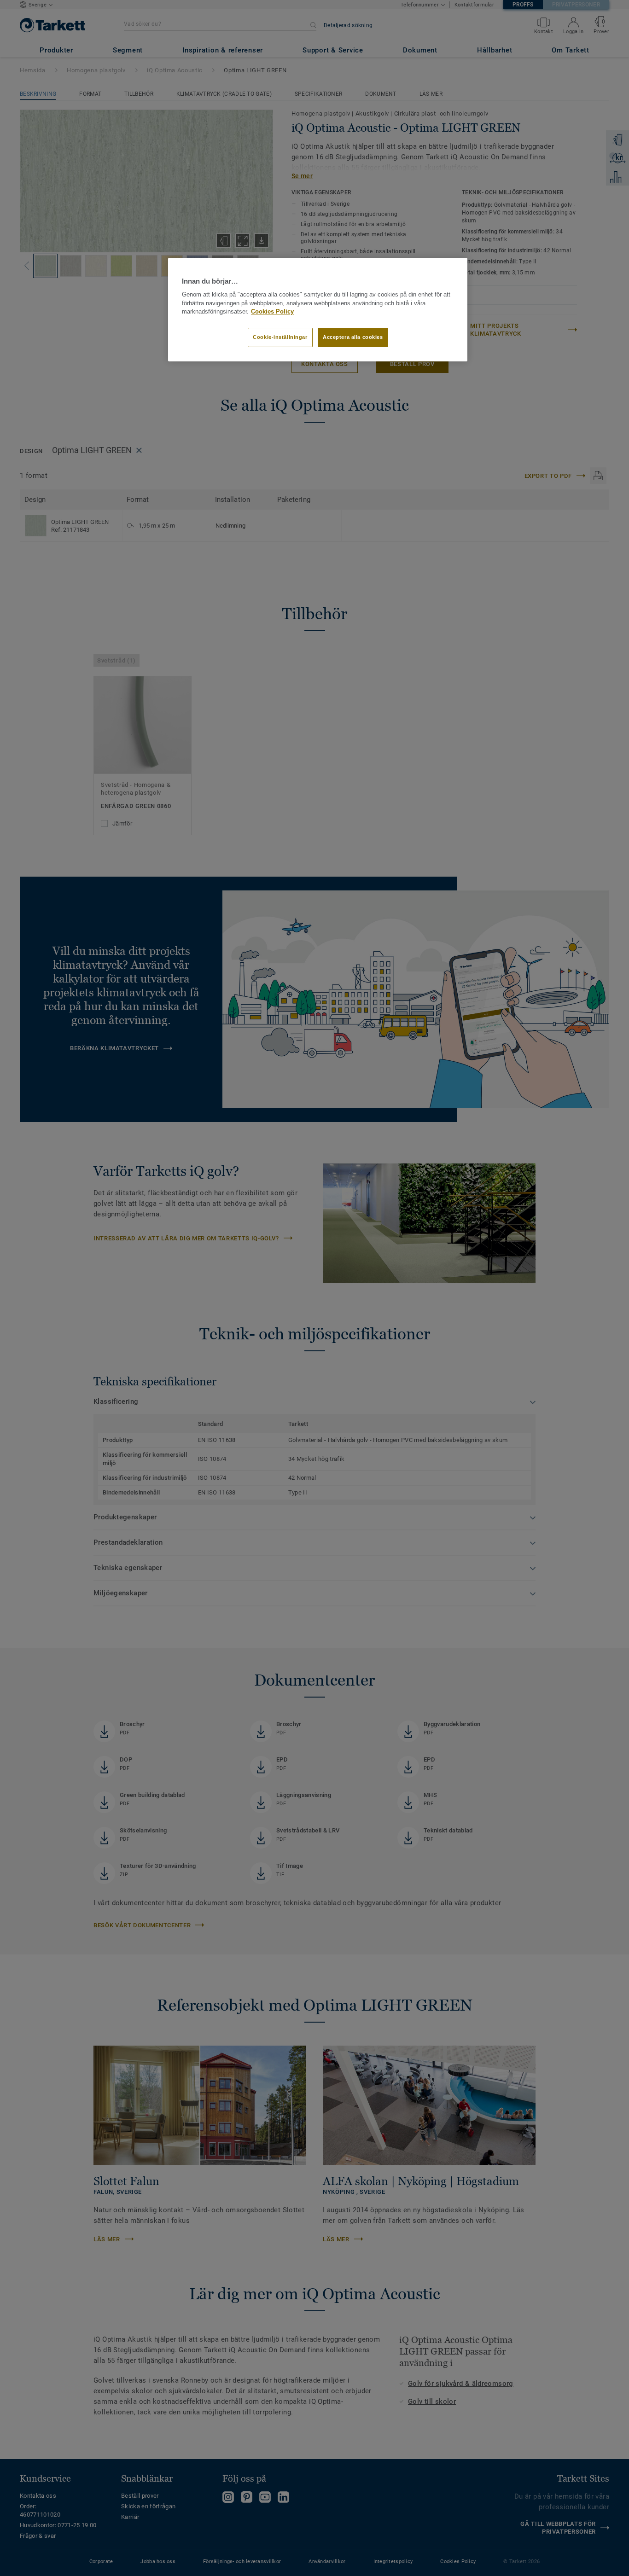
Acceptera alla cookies (353, 337)
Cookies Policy (272, 312)
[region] (318, 310)
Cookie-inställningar (280, 337)
